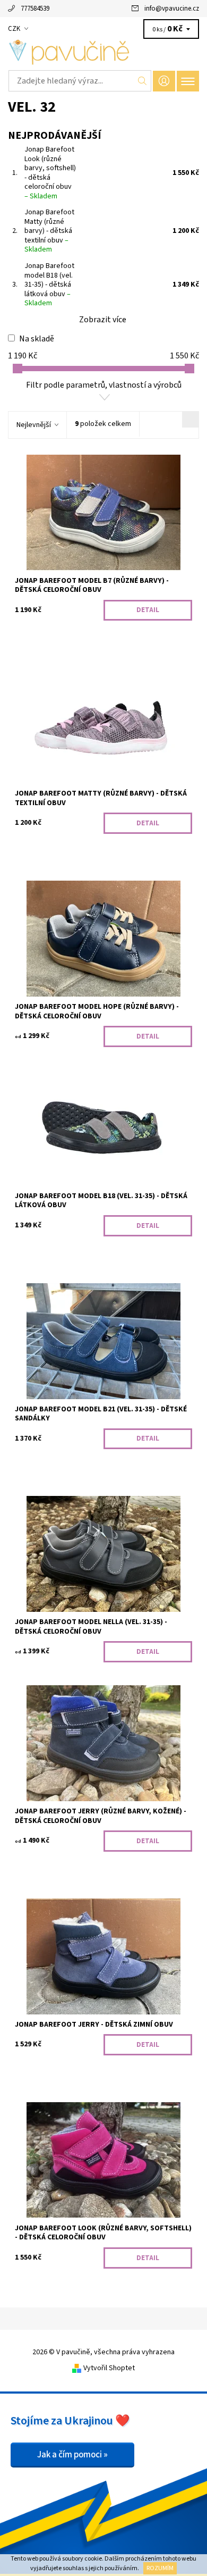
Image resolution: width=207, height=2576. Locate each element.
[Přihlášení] (164, 81)
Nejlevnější (34, 425)
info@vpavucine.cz (172, 9)
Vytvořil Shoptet (109, 2368)
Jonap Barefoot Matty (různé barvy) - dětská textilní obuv (49, 231)
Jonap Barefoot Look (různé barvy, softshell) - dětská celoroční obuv (50, 173)
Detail (148, 610)
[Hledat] (143, 81)
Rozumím (160, 2568)
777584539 (35, 9)
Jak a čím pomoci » (72, 2455)
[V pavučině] (103, 52)
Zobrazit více (103, 320)
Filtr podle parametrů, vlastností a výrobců (104, 385)
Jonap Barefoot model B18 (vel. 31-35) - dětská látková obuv (49, 285)
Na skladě (37, 339)
